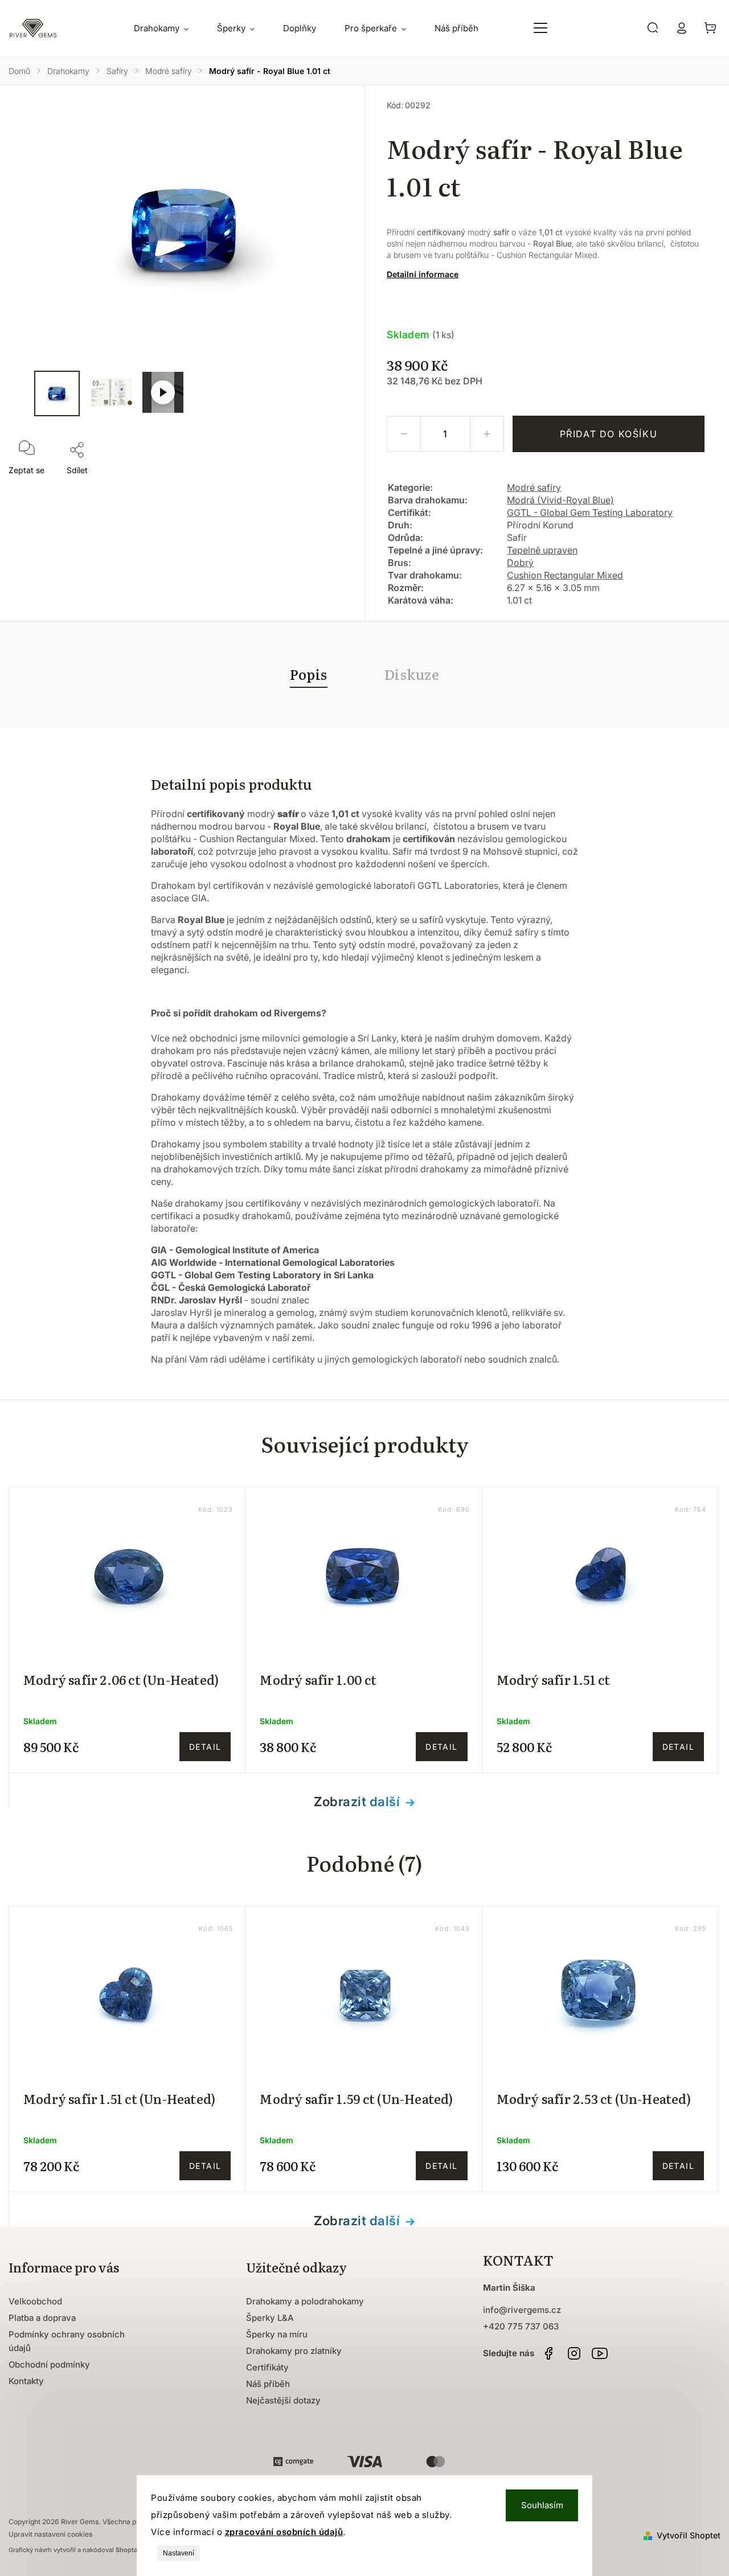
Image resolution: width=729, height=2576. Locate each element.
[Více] (540, 28)
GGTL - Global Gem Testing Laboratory (590, 512)
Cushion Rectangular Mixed (565, 575)
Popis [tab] (309, 674)
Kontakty (26, 2381)
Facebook (548, 2353)
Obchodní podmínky (49, 2364)
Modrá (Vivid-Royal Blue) (560, 500)
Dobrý (520, 563)
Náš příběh (268, 2384)
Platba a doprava (42, 2318)
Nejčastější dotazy (283, 2400)
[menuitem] (168, 28)
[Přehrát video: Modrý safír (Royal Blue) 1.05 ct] (163, 392)
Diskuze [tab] (412, 674)
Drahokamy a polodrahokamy (305, 2301)
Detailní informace (423, 274)
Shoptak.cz (133, 2550)
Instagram (574, 2353)
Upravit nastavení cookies (50, 2534)
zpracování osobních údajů (284, 2532)
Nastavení (179, 2553)
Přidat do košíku (609, 434)
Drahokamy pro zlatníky (294, 2351)
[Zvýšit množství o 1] (487, 434)
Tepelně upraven (542, 550)
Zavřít (323, 486)
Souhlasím (542, 2505)
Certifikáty (267, 2367)
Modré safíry (534, 487)
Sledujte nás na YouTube (600, 2353)
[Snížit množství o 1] (404, 434)
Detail (205, 1747)
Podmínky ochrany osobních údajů (67, 2341)
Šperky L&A (270, 2318)
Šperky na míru (277, 2334)
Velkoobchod (35, 2301)
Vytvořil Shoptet (689, 2535)
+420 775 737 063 (521, 2326)
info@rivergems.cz (522, 2310)
